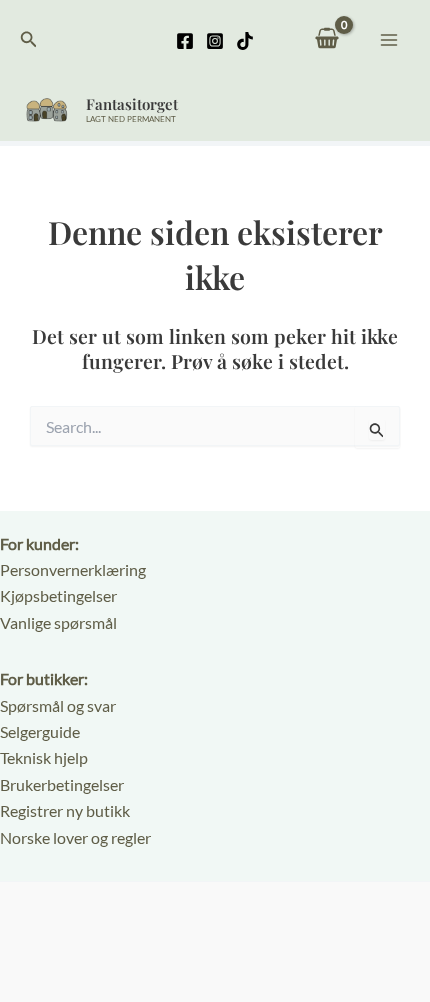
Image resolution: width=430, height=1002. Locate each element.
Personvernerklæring (73, 569)
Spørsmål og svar (58, 705)
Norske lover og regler (75, 837)
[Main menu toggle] (389, 39)
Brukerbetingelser (62, 784)
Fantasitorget (132, 104)
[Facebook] (185, 41)
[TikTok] (245, 41)
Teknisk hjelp (44, 757)
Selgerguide (40, 731)
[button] (29, 39)
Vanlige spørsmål (58, 622)
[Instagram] (215, 41)
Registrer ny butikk (65, 810)
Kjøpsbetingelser (58, 595)
